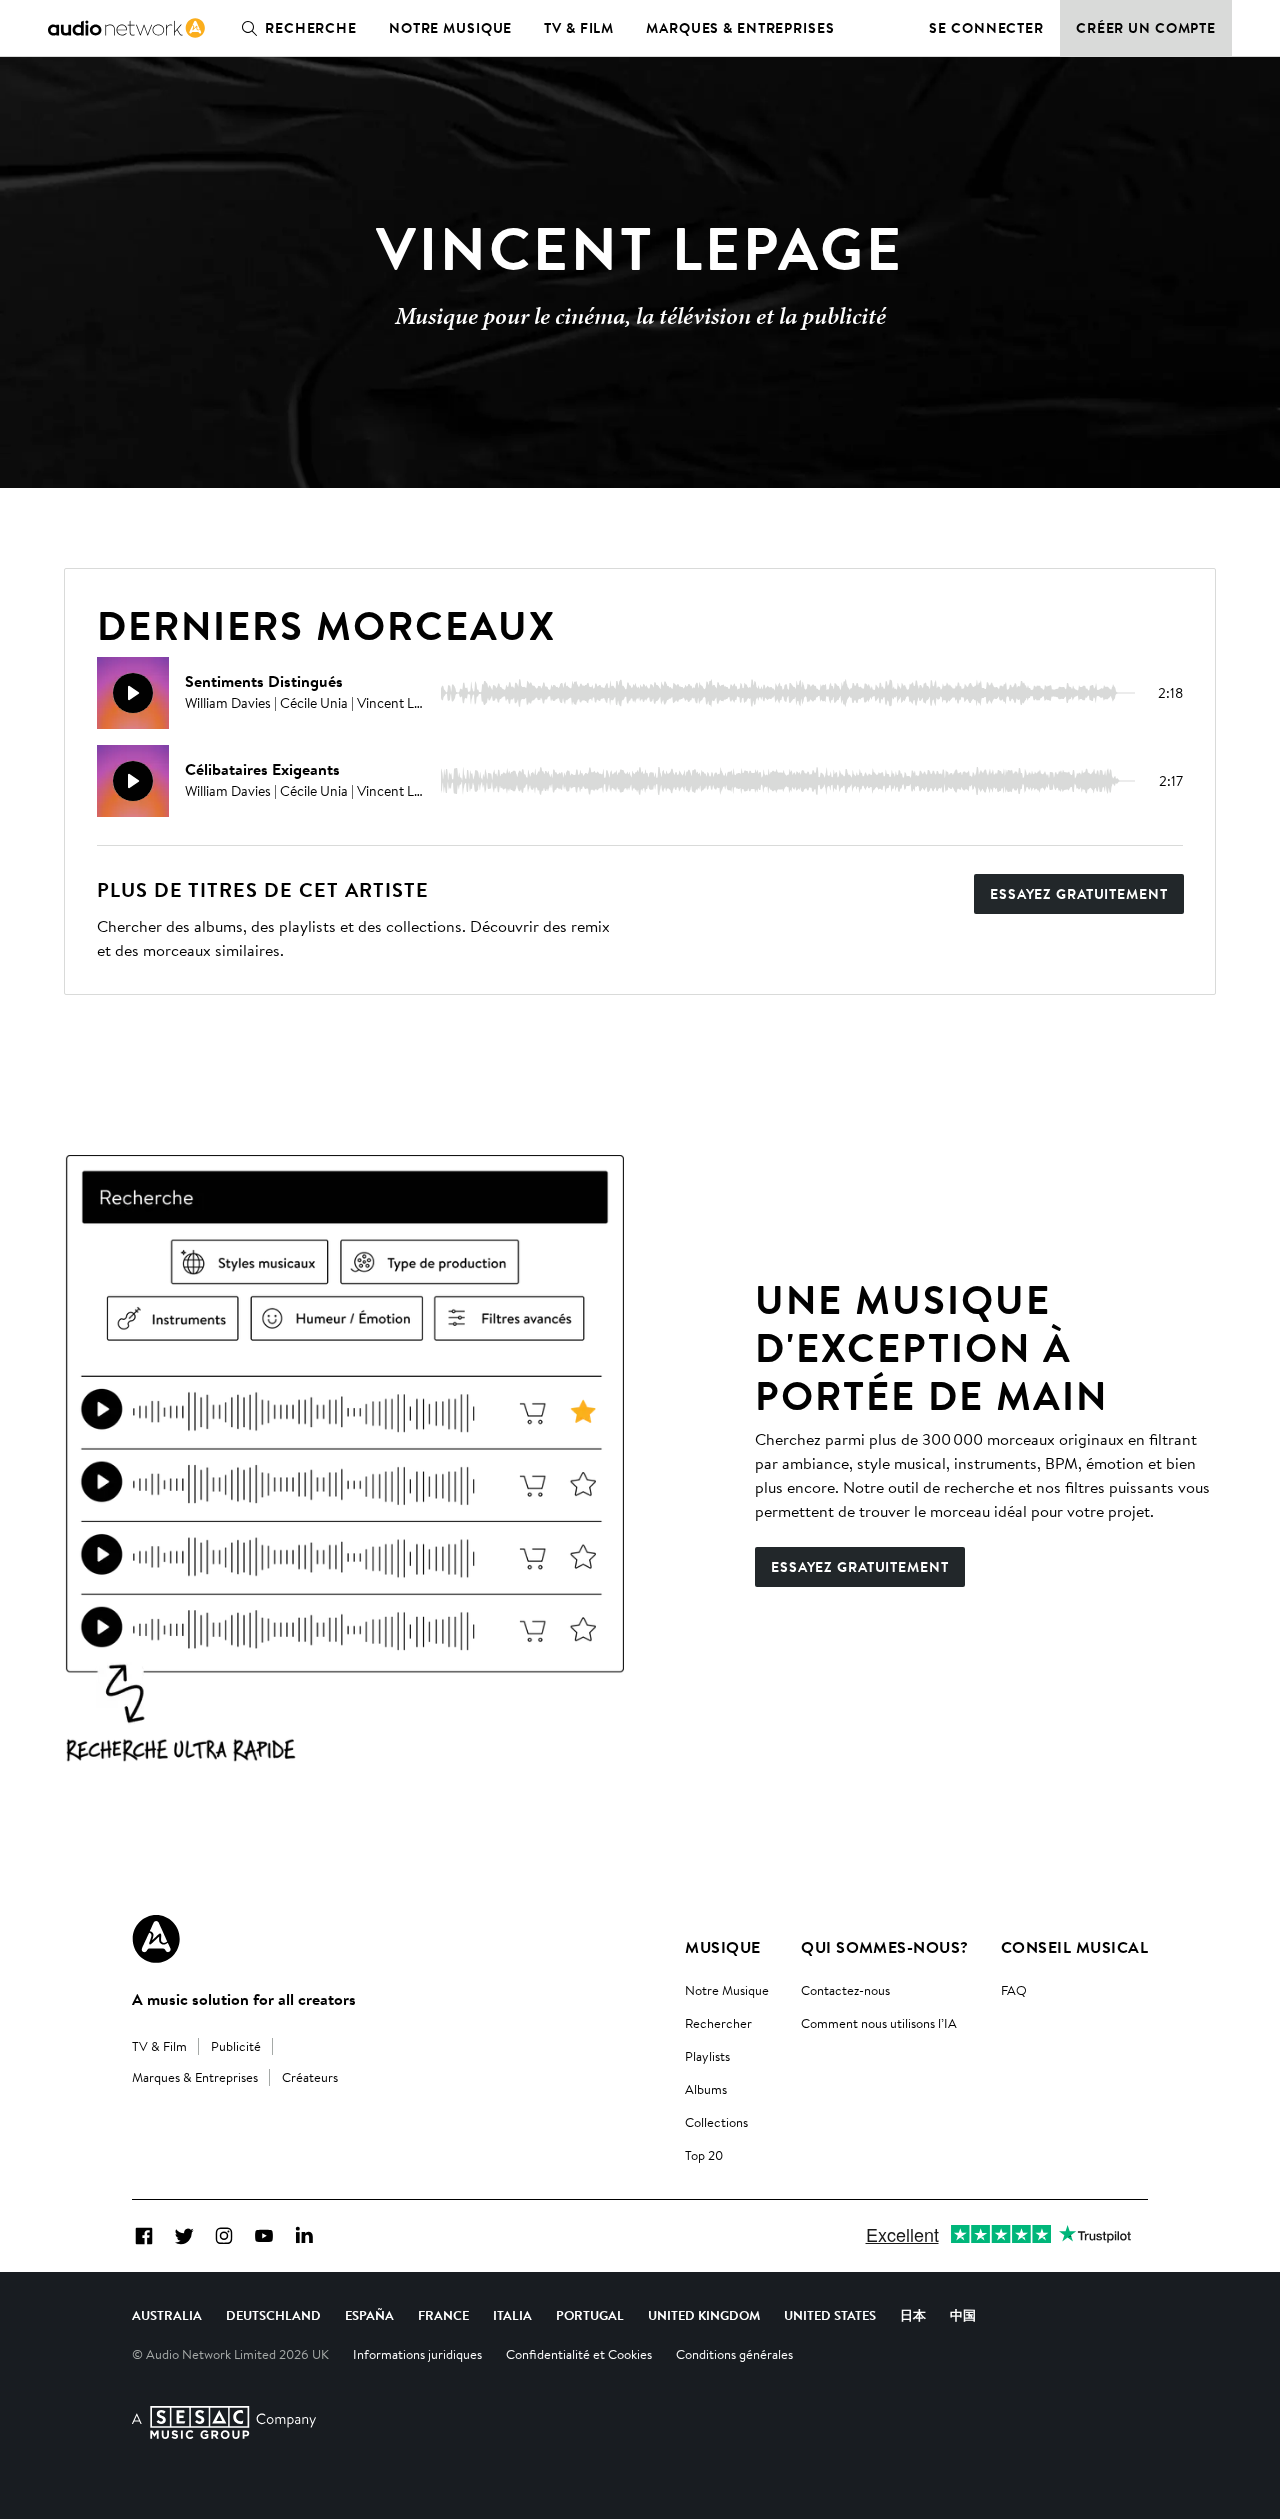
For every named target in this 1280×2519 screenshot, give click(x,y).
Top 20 (704, 2155)
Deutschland (273, 2315)
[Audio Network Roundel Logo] (156, 1939)
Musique (722, 1947)
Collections (716, 2122)
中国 (963, 2315)
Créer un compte (1146, 28)
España (369, 2315)
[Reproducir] (133, 693)
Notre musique (450, 28)
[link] (126, 28)
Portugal (590, 2315)
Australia (167, 2315)
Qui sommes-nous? (885, 1947)
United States (830, 2315)
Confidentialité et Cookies (579, 2354)
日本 (913, 2315)
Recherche (311, 28)
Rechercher (718, 2023)
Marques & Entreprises (740, 28)
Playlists (707, 2056)
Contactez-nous (845, 1990)
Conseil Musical (1074, 1947)
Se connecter (986, 28)
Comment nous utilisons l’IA (879, 2023)
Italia (512, 2315)
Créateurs (310, 2077)
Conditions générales (734, 2354)
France (443, 2315)
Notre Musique (727, 1990)
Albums (706, 2089)
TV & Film (579, 28)
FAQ (1014, 1990)
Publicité (236, 2046)
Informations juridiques (417, 2354)
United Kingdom (704, 2315)
